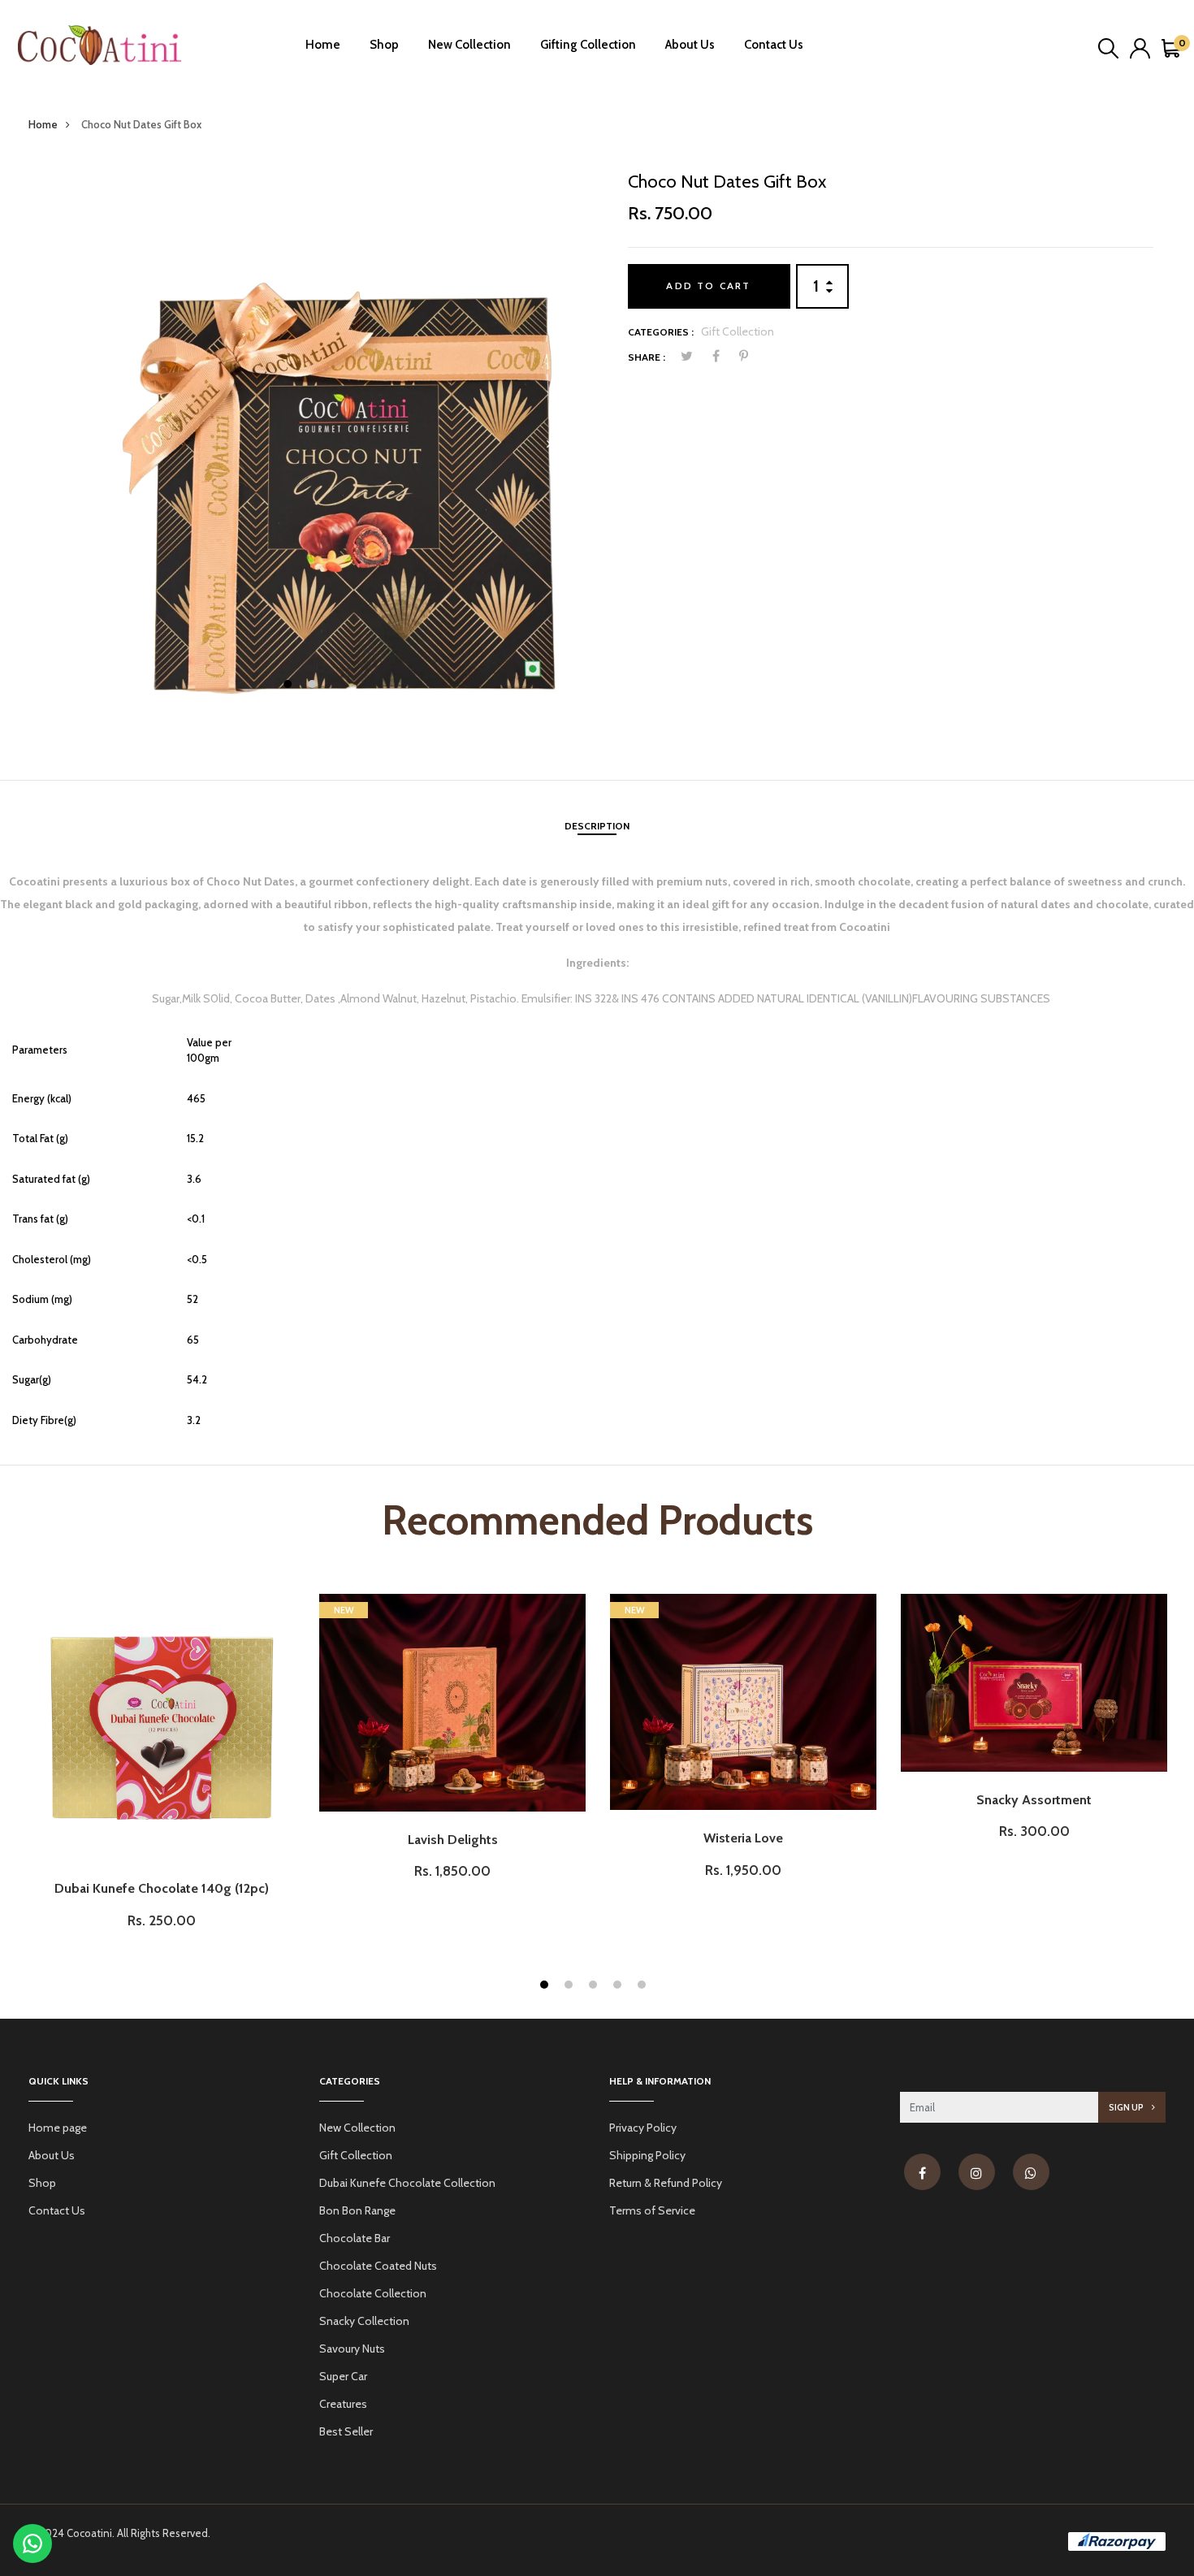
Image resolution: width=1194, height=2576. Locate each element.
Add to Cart (708, 286)
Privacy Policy (643, 2128)
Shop (384, 45)
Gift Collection (738, 331)
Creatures (343, 2404)
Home (323, 45)
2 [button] (314, 686)
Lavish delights (453, 1840)
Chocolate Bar (355, 2238)
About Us (690, 45)
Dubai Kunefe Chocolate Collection (407, 2183)
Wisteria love (743, 1838)
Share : (647, 357)
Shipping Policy (647, 2155)
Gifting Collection (588, 45)
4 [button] (619, 1987)
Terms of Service (652, 2210)
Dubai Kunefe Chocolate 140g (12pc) (162, 1888)
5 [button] (644, 1987)
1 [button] (290, 686)
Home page (58, 2128)
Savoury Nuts (352, 2349)
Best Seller (346, 2431)
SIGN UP (1127, 2107)
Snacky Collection (364, 2321)
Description (597, 826)
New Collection (469, 45)
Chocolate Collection (373, 2293)
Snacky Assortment (1034, 1800)
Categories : (661, 332)
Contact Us (774, 45)
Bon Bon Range (357, 2210)
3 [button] (595, 1987)
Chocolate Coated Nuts (378, 2266)
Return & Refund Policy (666, 2183)
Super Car (343, 2376)
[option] (304, 444)
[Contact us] (32, 2544)
